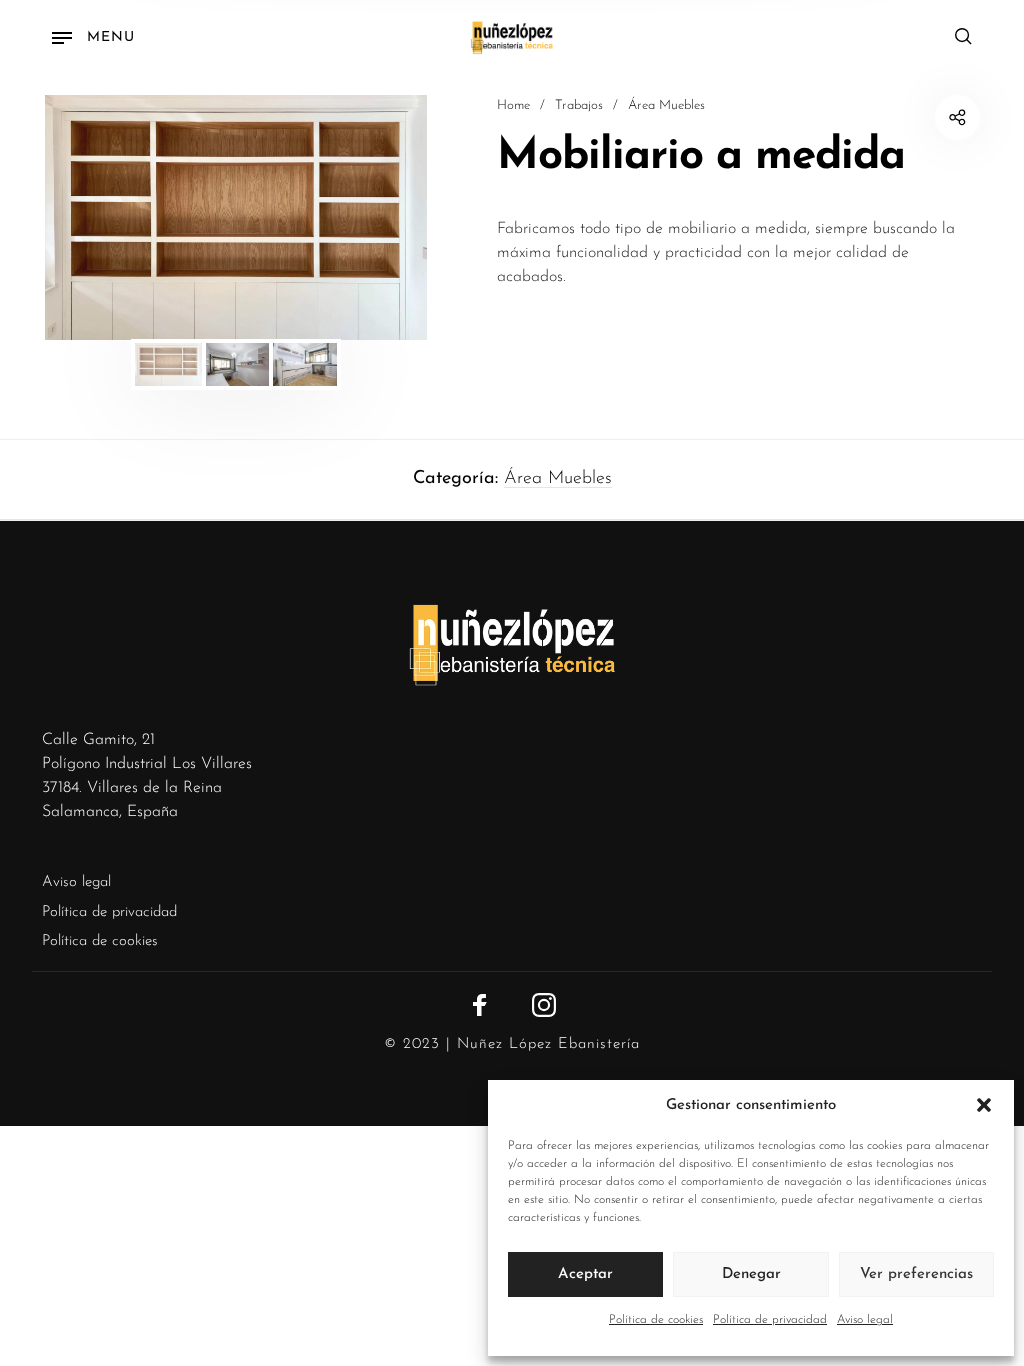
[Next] (377, 218)
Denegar (751, 1274)
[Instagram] (544, 1005)
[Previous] (95, 218)
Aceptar (585, 1274)
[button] (984, 1106)
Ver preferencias (916, 1274)
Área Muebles (666, 105)
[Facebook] (480, 1005)
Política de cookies (656, 1320)
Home (513, 105)
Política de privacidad (770, 1320)
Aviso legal (865, 1320)
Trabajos (579, 105)
